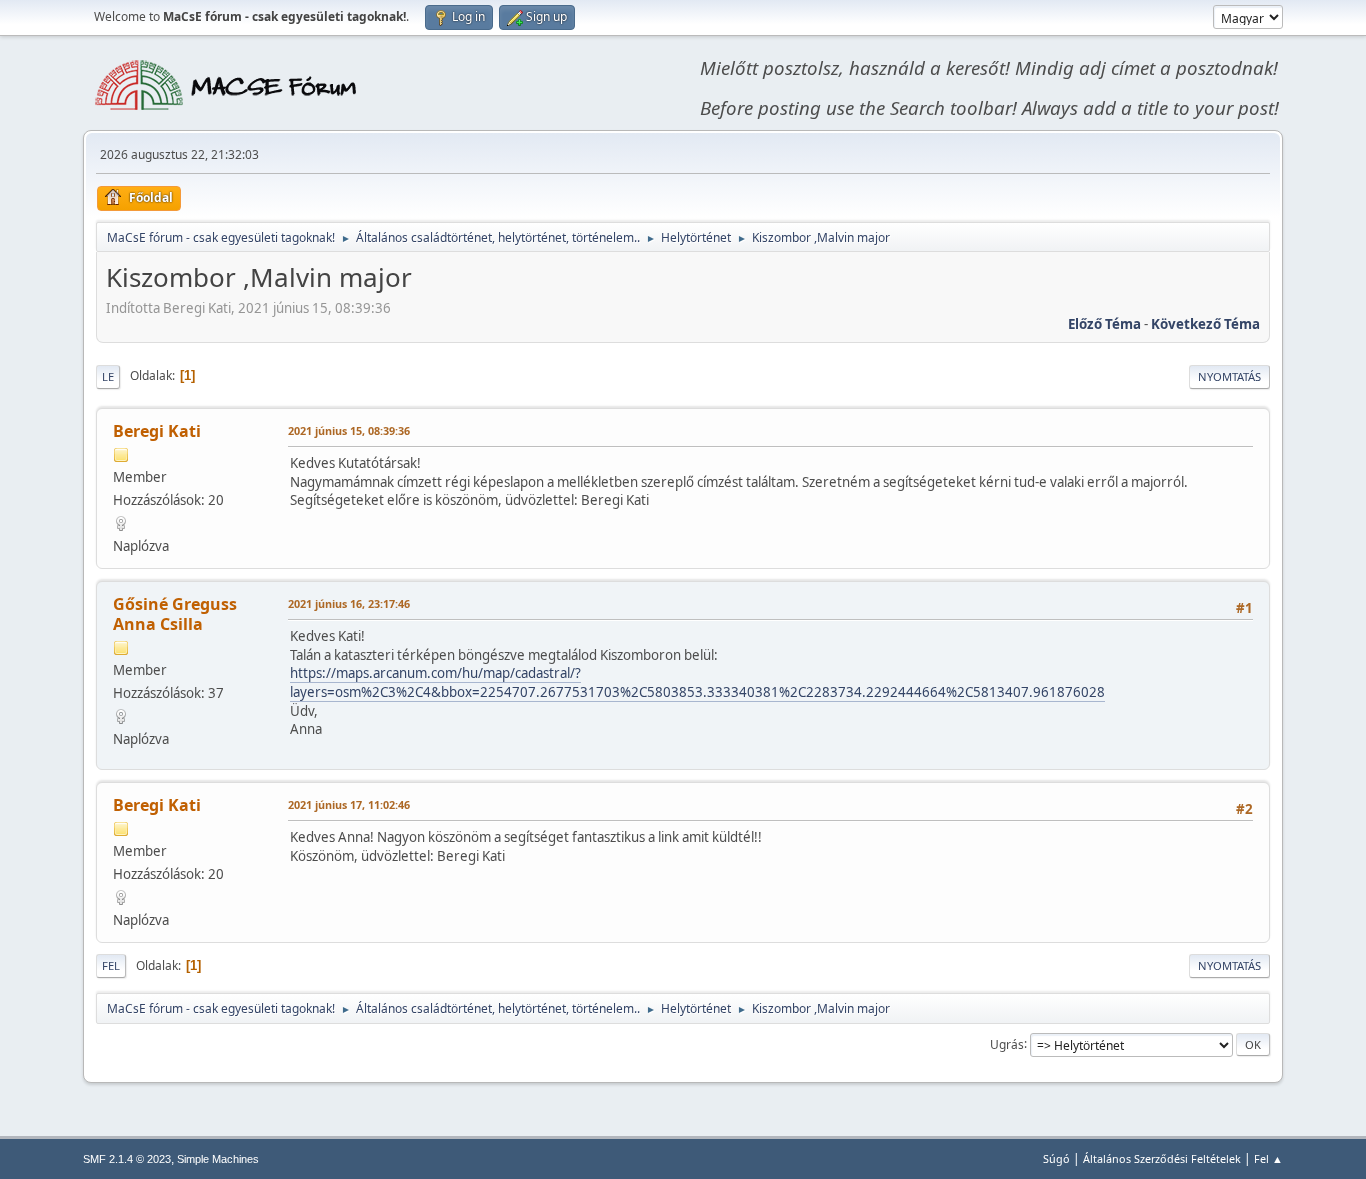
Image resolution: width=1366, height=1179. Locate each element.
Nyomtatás (1229, 376)
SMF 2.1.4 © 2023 (127, 1159)
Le (108, 376)
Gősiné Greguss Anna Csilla (175, 614)
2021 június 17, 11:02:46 (349, 804)
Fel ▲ (1268, 1158)
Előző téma (1104, 324)
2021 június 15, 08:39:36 (349, 430)
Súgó (1056, 1158)
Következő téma (1205, 324)
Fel (111, 965)
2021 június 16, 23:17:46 (349, 603)
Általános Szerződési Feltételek (1162, 1158)
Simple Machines (218, 1159)
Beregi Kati (157, 431)
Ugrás (1007, 1043)
